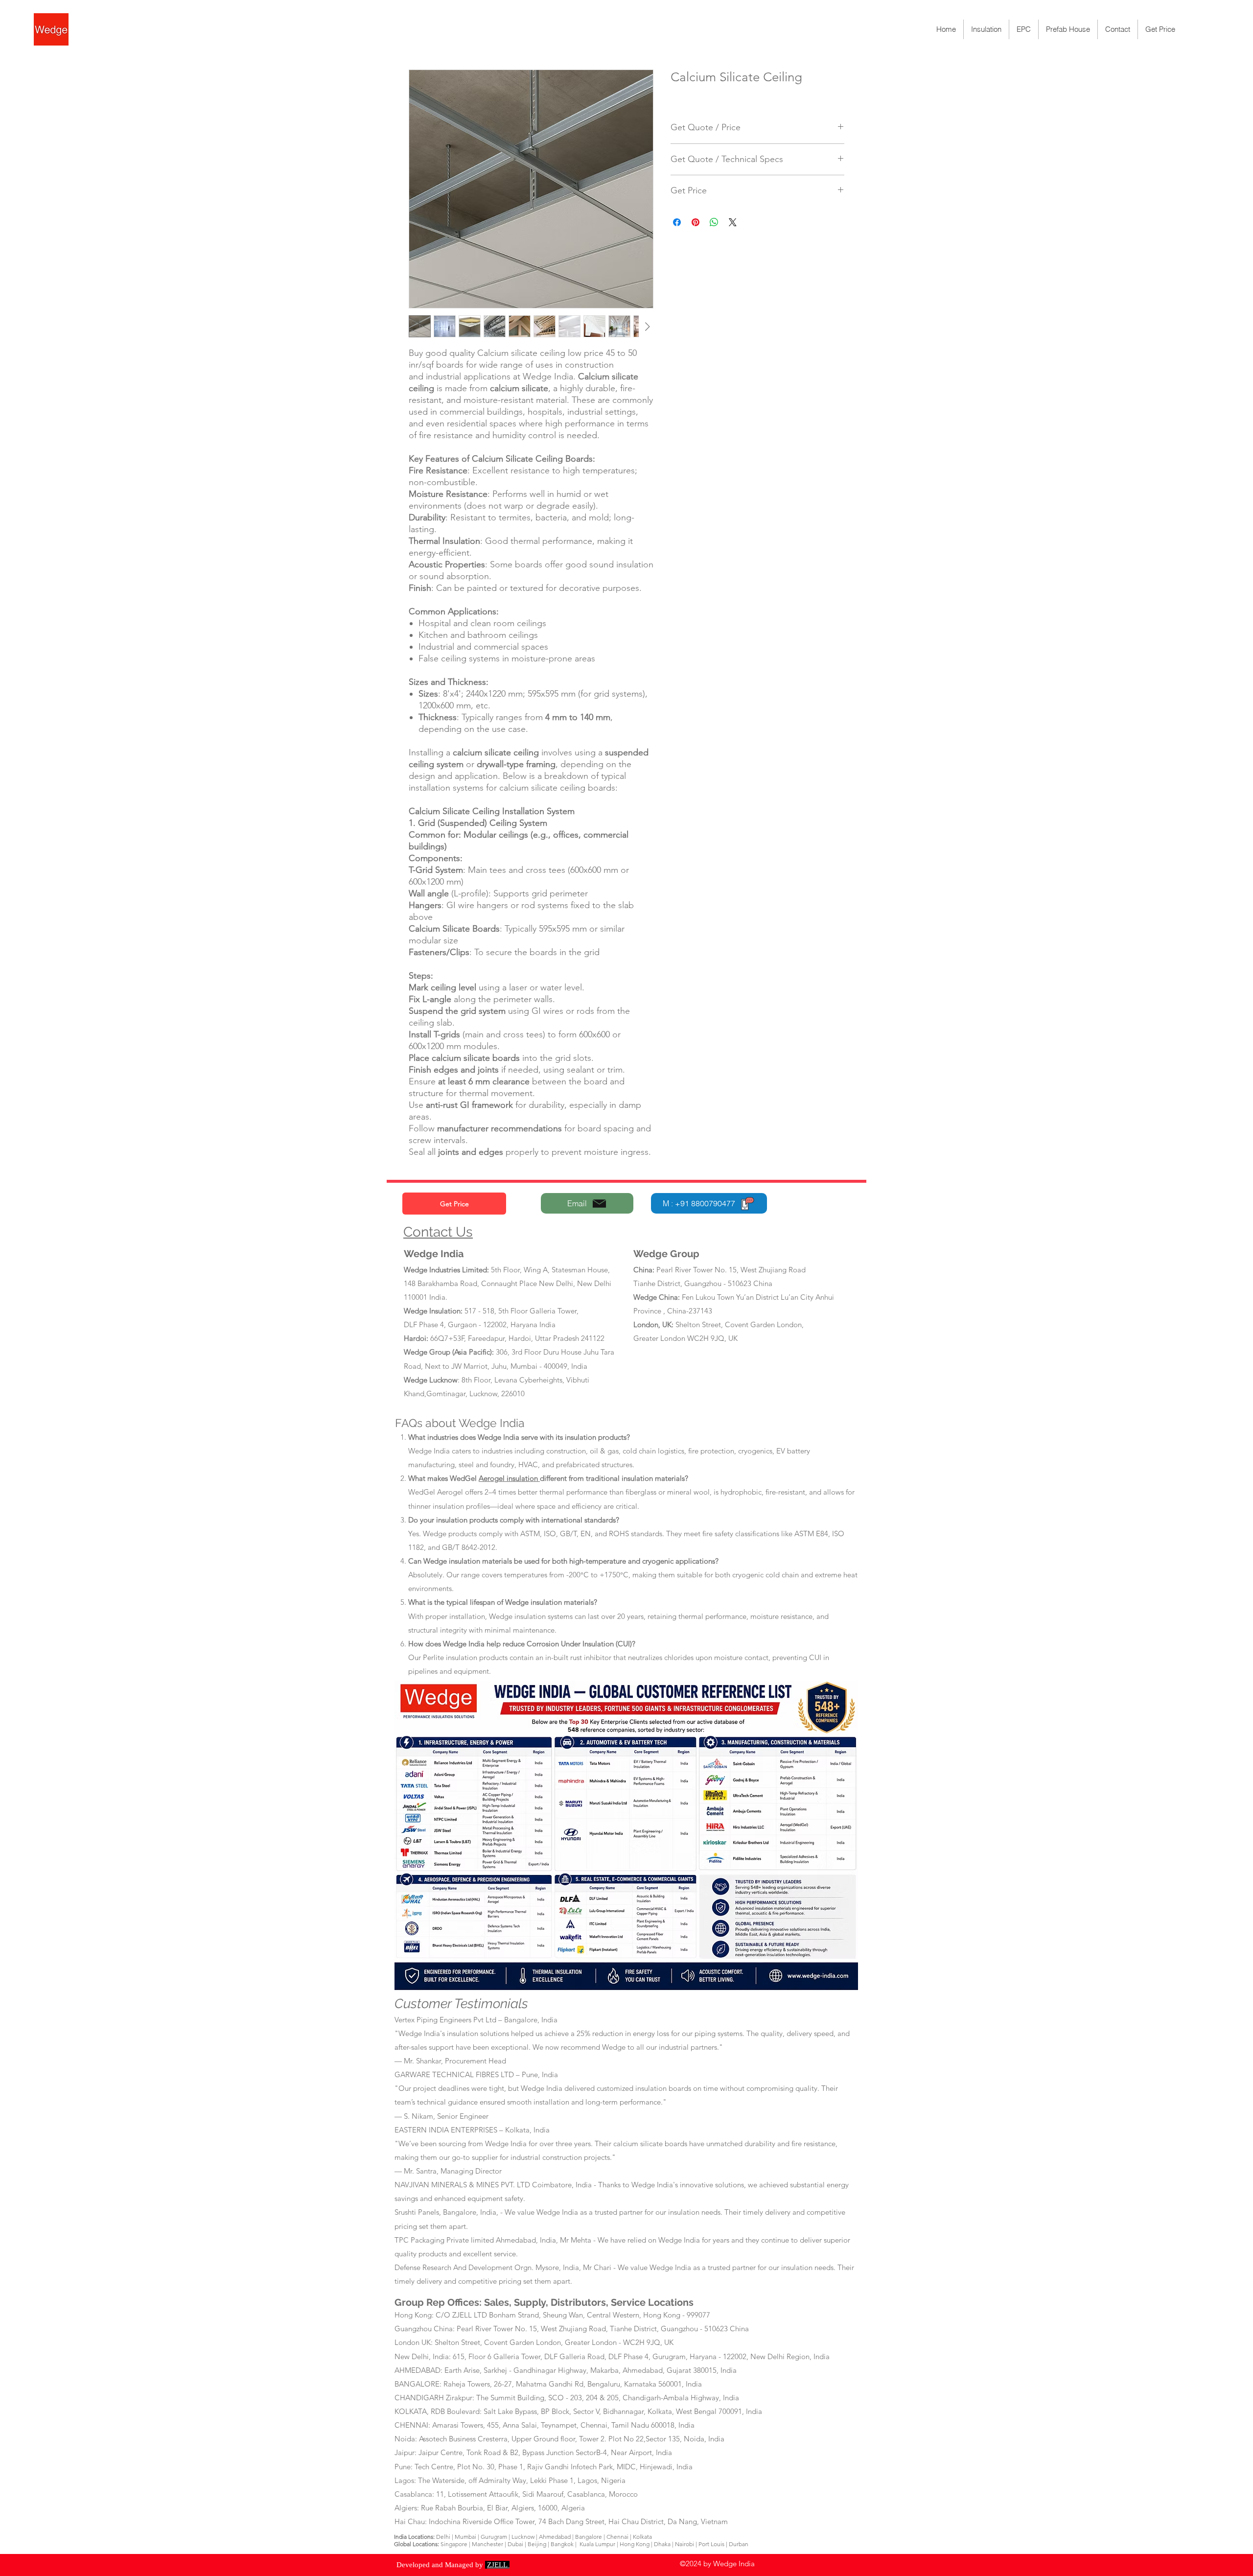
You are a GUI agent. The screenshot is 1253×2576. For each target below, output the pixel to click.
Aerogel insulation (509, 1478)
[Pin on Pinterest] (696, 222)
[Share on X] (733, 222)
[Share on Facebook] (677, 222)
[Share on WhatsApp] (714, 222)
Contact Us (438, 1232)
